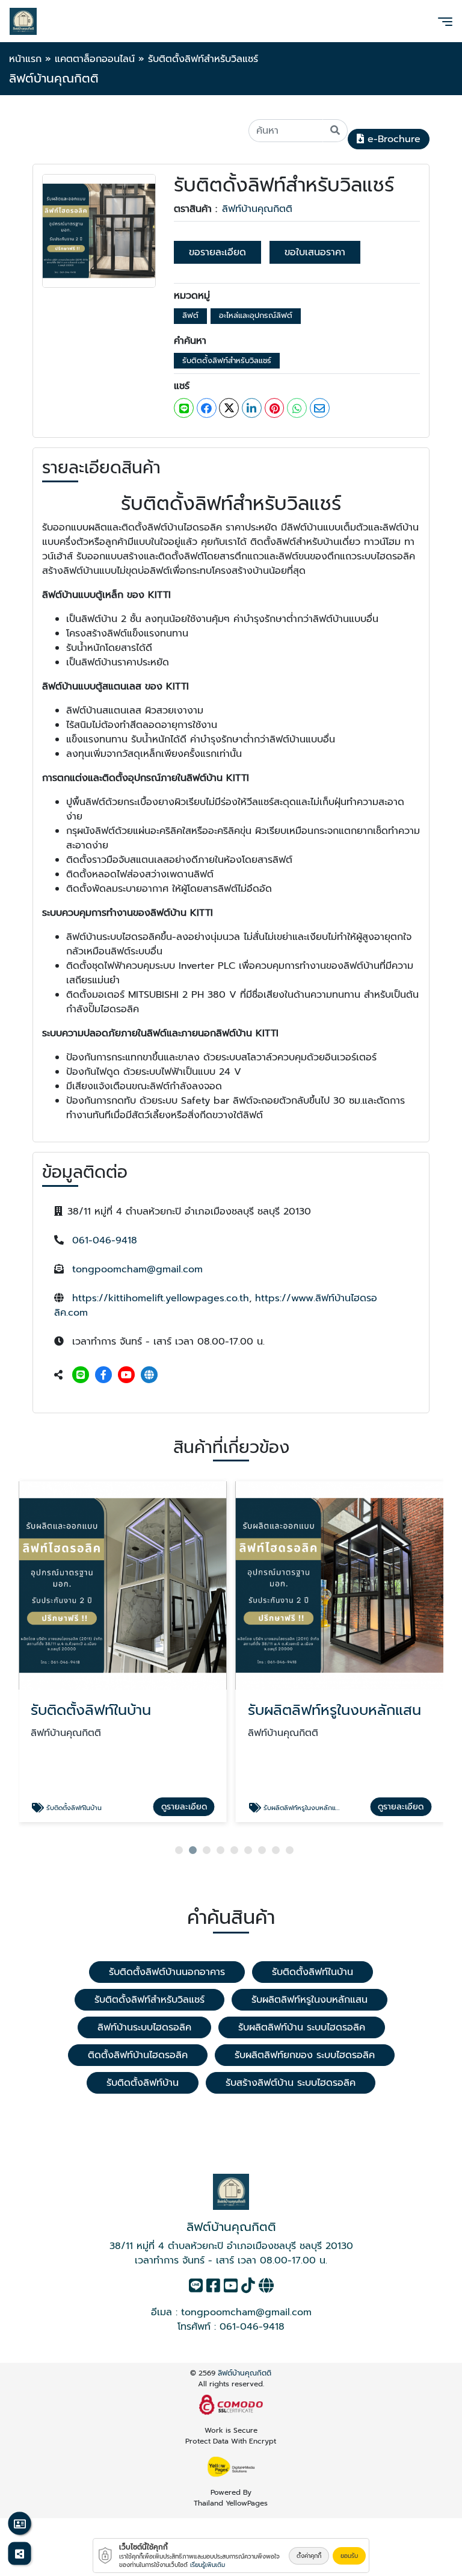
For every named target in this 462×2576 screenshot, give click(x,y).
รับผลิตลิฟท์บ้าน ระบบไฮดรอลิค (302, 2027)
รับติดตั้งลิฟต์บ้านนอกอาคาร (167, 1972)
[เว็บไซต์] (149, 1375)
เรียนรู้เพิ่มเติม (208, 2565)
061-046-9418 (105, 1240)
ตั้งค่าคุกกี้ (309, 2556)
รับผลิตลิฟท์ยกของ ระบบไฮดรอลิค (305, 2055)
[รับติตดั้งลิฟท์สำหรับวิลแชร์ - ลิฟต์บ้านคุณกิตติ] (99, 231)
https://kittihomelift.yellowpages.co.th (161, 1298)
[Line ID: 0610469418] (81, 1375)
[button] (179, 1850)
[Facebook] (103, 1375)
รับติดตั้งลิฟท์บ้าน (143, 2083)
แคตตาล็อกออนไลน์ (95, 59)
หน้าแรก (25, 59)
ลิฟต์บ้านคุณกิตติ (245, 2373)
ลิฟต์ (190, 315)
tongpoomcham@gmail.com (137, 1269)
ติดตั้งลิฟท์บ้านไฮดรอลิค (138, 2055)
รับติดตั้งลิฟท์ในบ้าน (313, 1972)
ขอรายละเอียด (217, 252)
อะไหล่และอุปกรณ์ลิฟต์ (256, 315)
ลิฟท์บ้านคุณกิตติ (257, 209)
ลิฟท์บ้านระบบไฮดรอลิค (144, 2027)
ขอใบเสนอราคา (315, 252)
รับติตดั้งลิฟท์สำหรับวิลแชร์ (227, 360)
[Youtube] (126, 1375)
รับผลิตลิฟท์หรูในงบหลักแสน (310, 2000)
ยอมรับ (349, 2556)
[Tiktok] (248, 2288)
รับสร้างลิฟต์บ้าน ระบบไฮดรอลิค (291, 2083)
